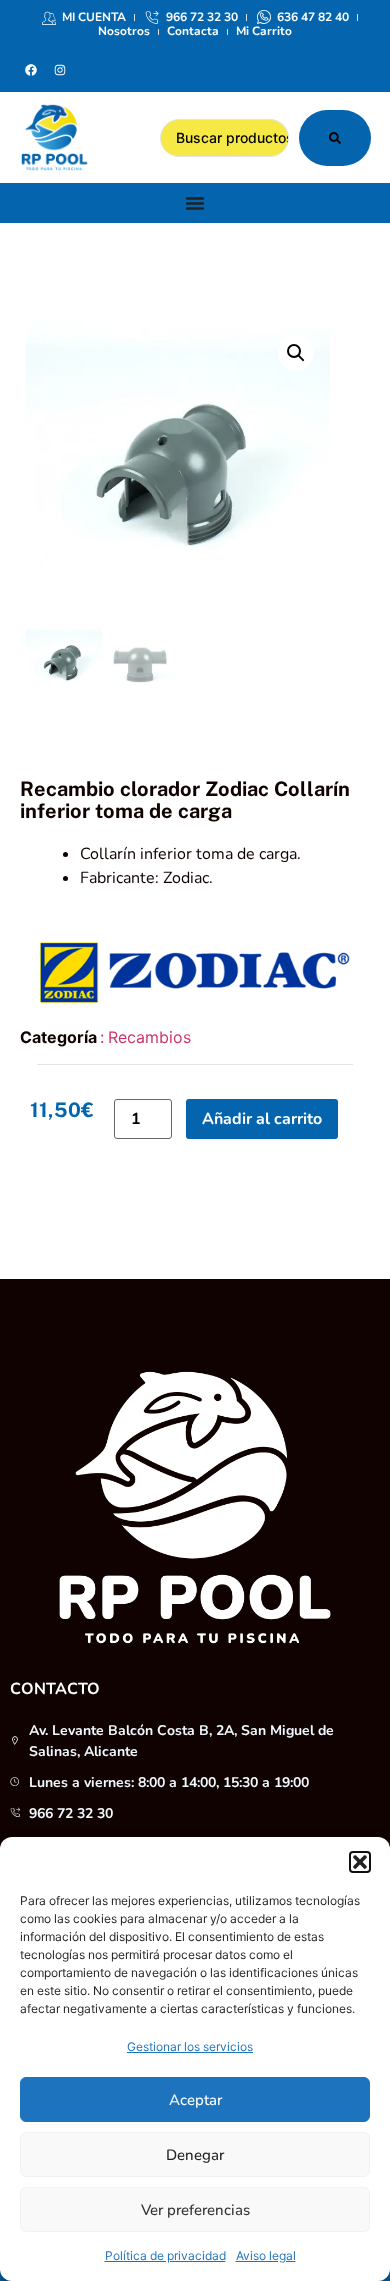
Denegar (195, 2155)
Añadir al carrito (262, 1119)
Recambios (149, 1037)
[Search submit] (335, 138)
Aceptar (195, 2100)
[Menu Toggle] (195, 203)
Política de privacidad (165, 2255)
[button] (360, 1862)
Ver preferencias (195, 2210)
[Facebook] (31, 70)
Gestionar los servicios (190, 2046)
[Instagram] (60, 70)
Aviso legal (266, 2255)
